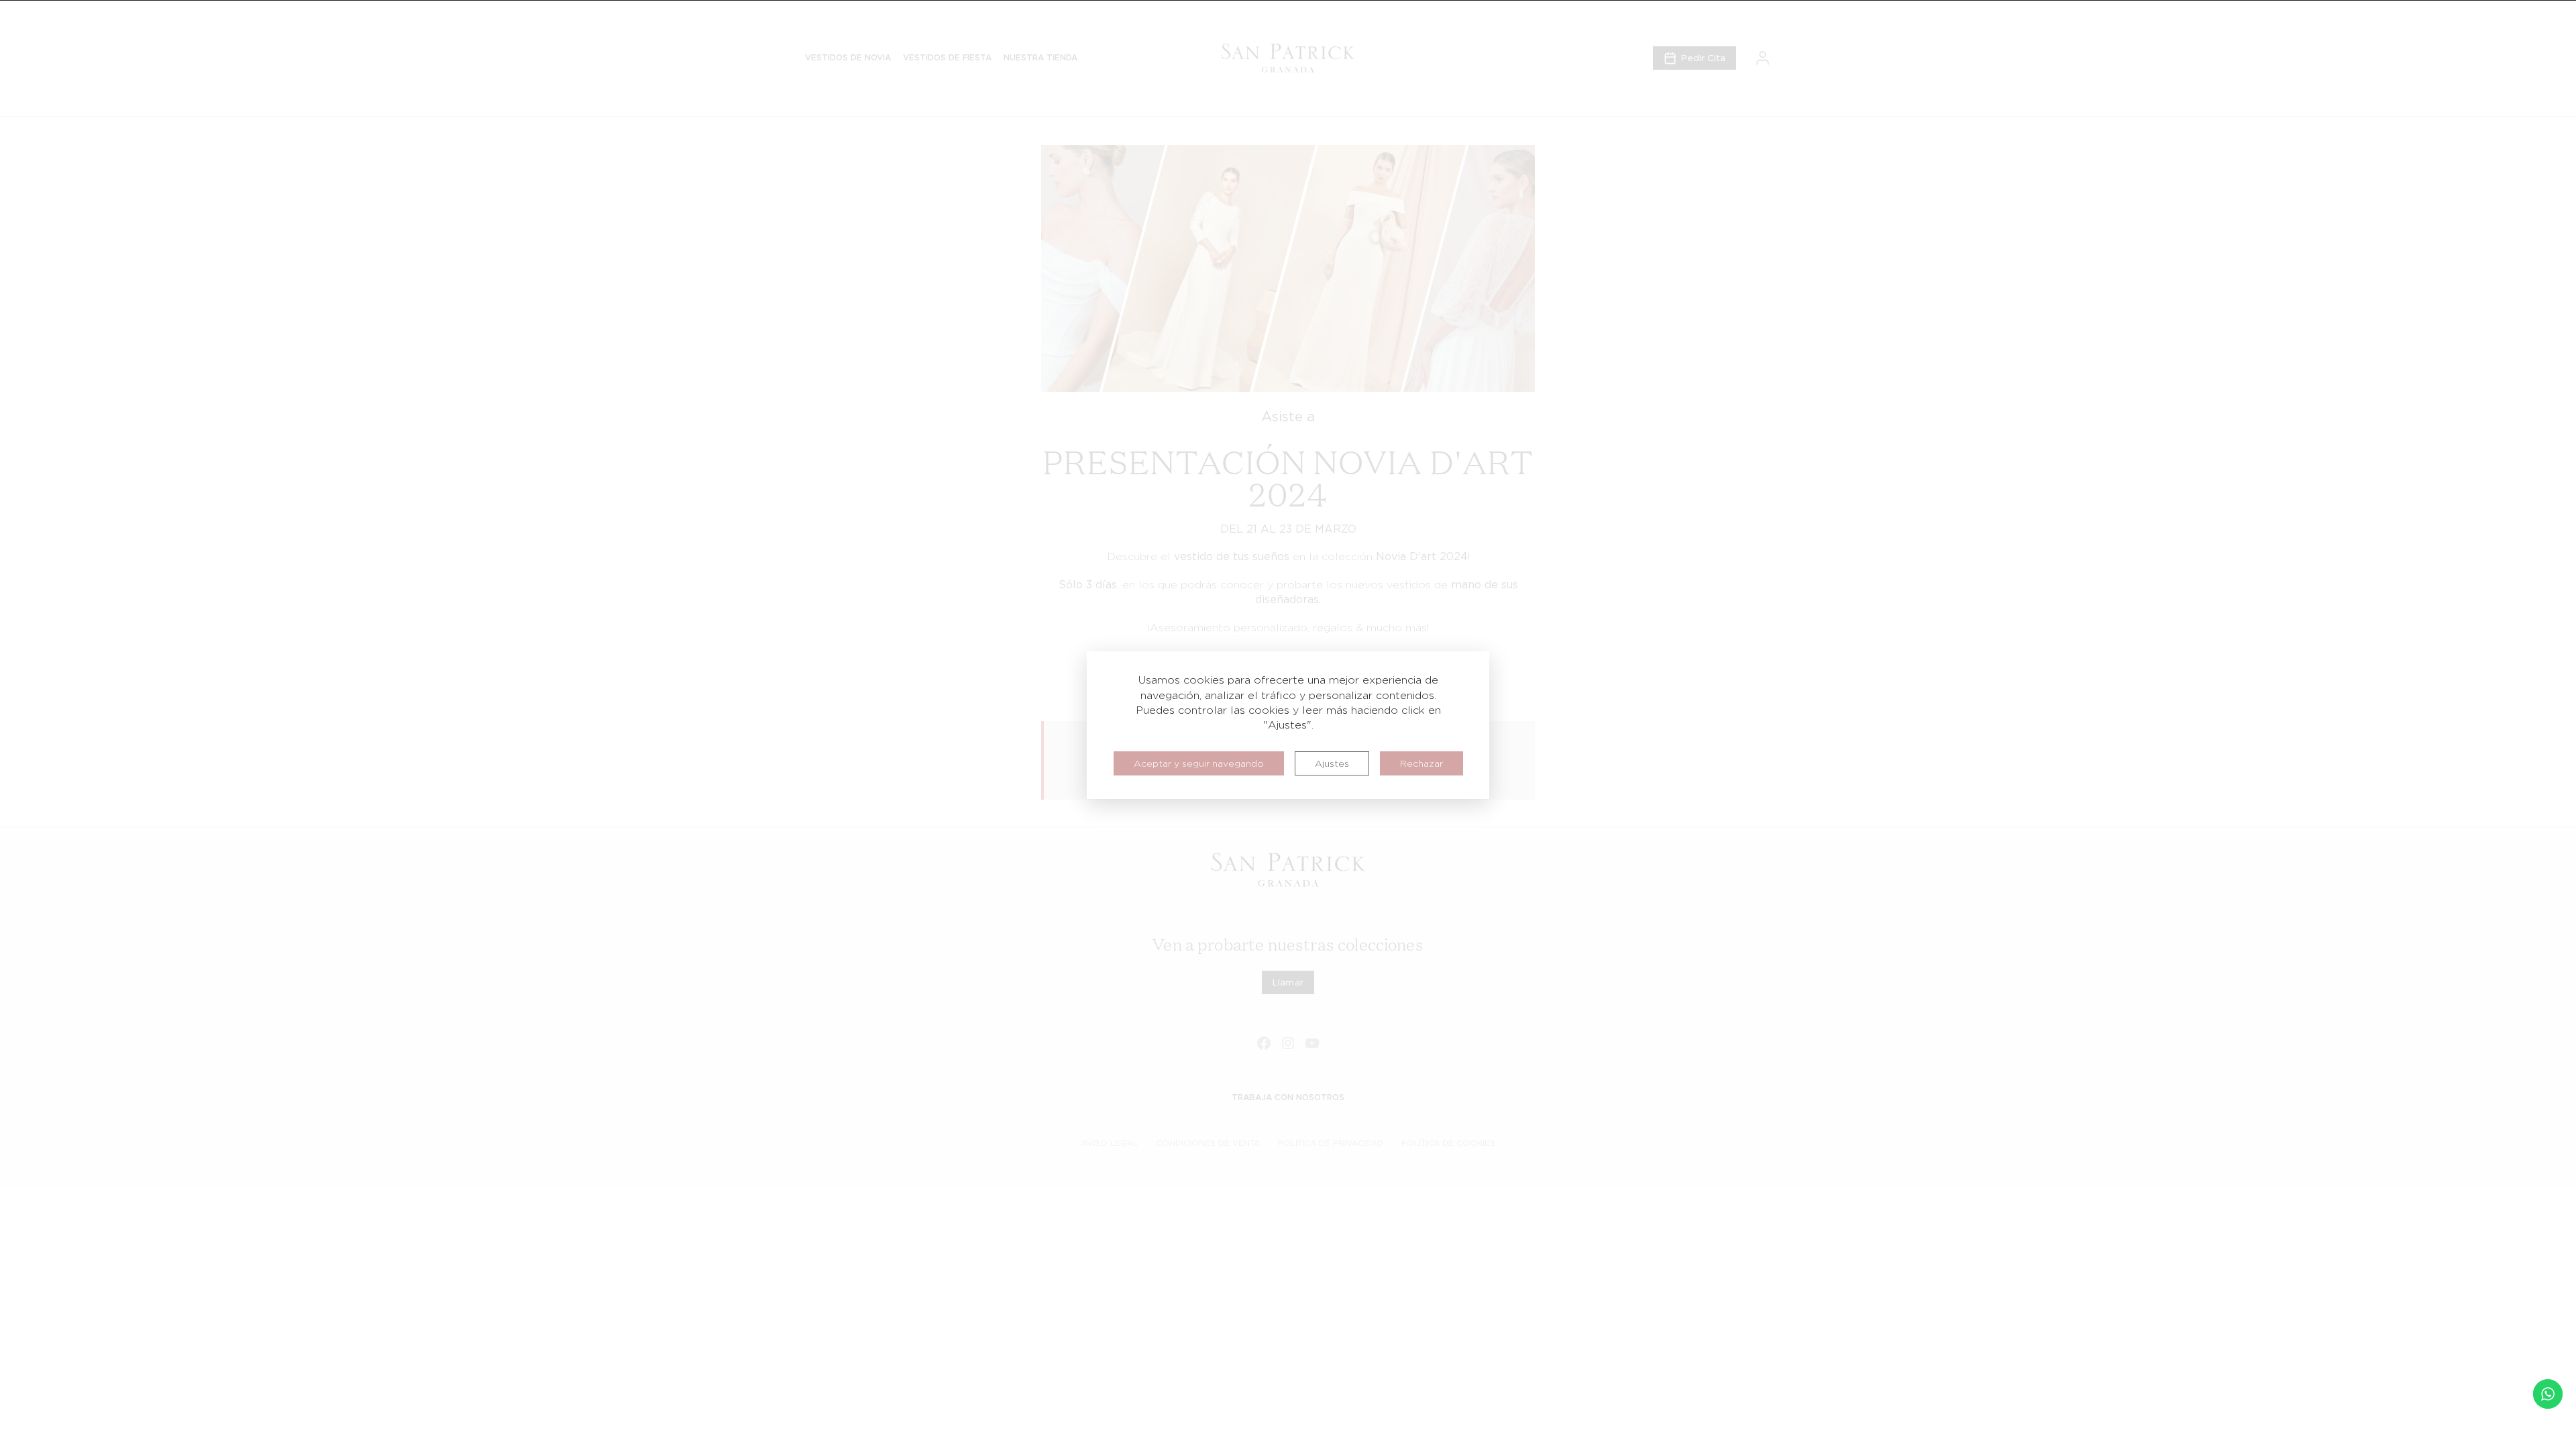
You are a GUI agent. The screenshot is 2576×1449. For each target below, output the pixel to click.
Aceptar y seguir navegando (1199, 763)
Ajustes (1332, 763)
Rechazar (1421, 763)
